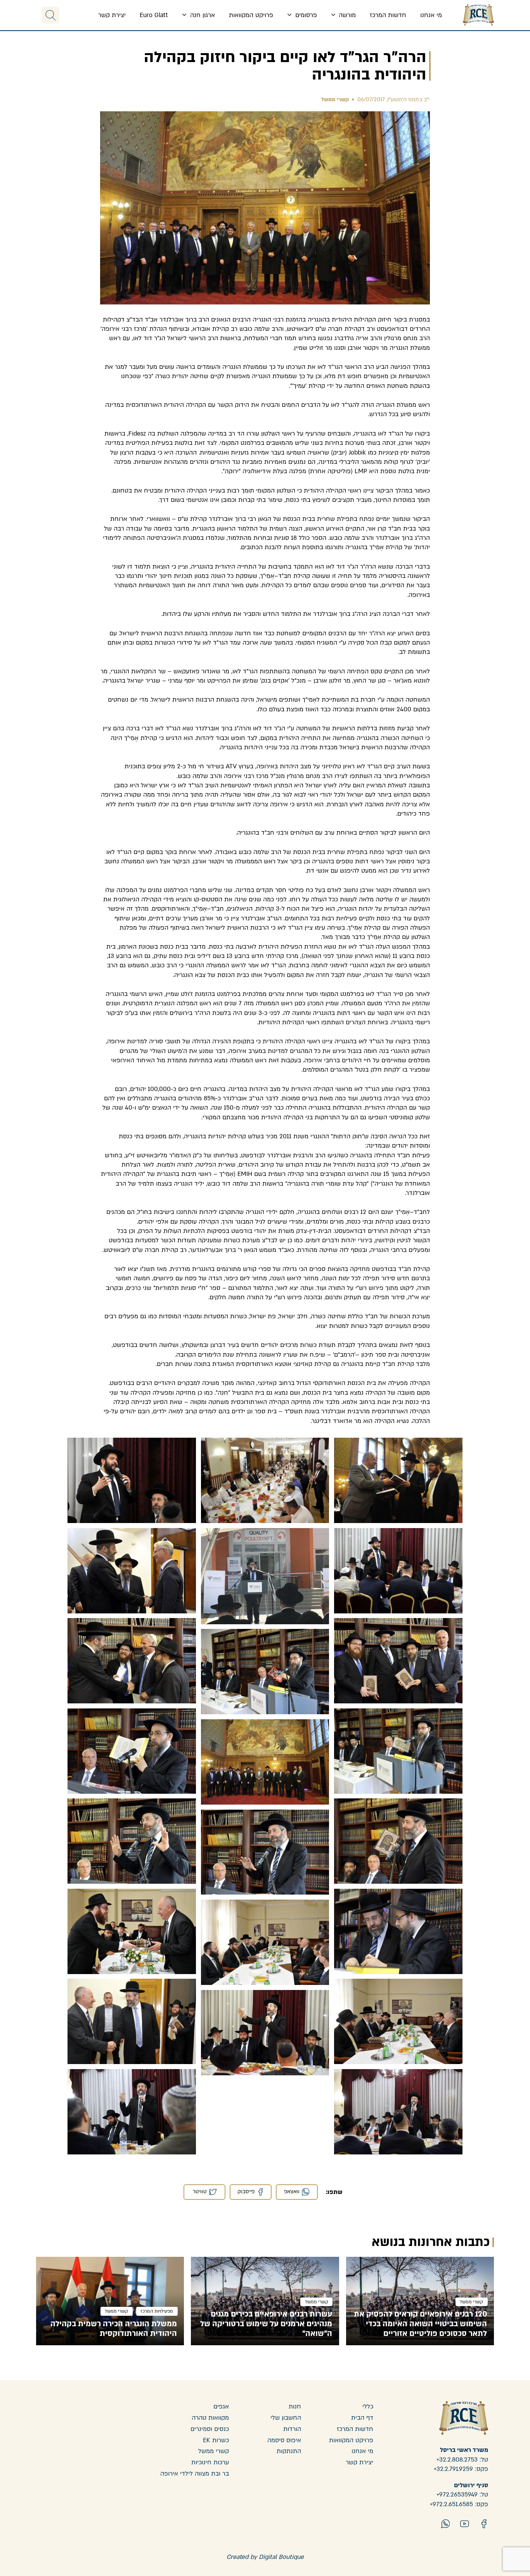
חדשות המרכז (388, 15)
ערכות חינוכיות (210, 2462)
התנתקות (289, 2451)
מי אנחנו (431, 15)
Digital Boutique (281, 2557)
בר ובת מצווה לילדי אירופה (195, 2474)
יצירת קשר (112, 15)
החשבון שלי (286, 2418)
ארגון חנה (202, 15)
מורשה (346, 15)
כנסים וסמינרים (210, 2429)
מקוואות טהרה (210, 2418)
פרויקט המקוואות (251, 15)
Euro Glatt (154, 15)
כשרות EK (216, 2440)
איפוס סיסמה (284, 2440)
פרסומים (305, 15)
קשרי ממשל (335, 99)
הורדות (292, 2429)
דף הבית (362, 2418)
